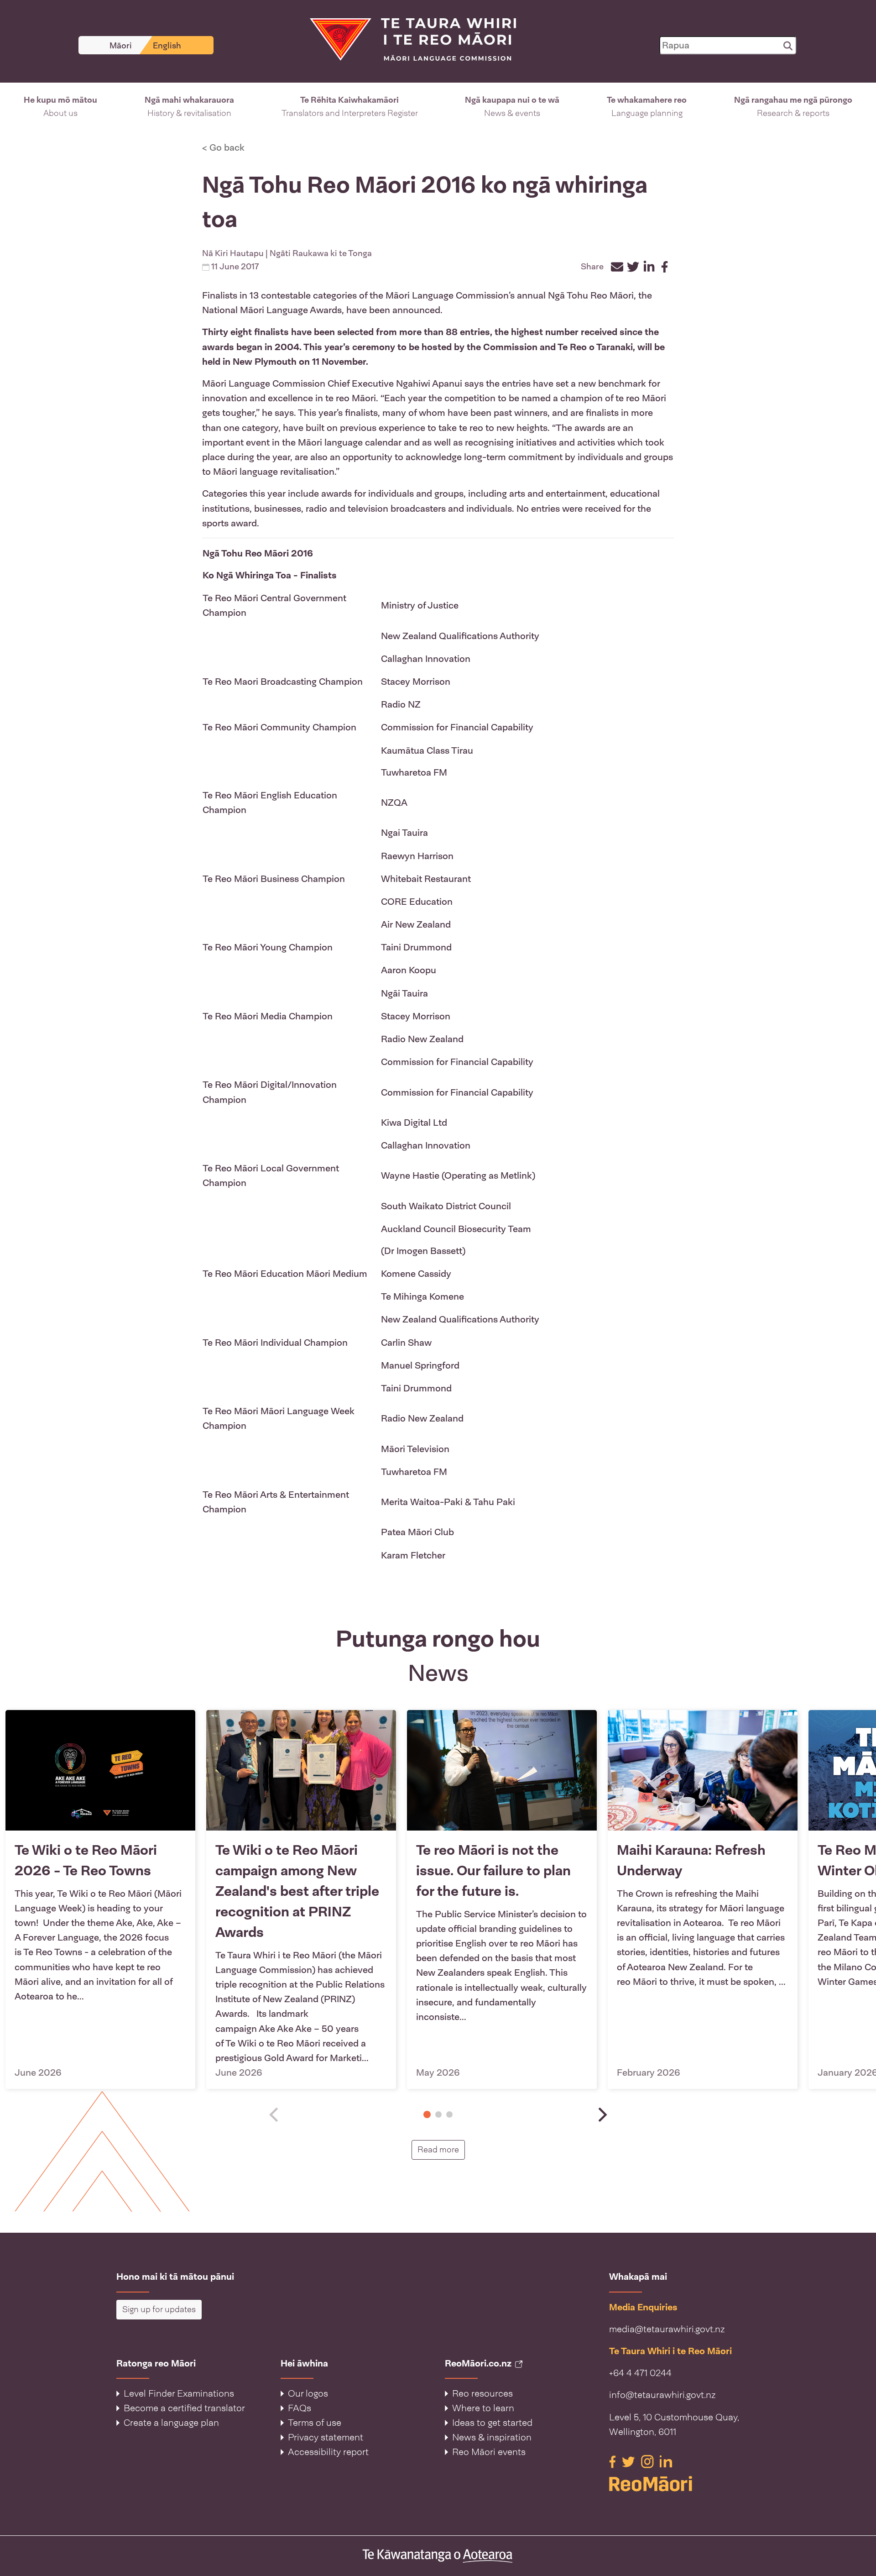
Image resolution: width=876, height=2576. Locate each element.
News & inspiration (492, 2437)
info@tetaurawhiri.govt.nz (662, 2395)
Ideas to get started (492, 2423)
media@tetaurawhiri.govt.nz (667, 2329)
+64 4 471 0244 (640, 2373)
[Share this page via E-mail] (617, 267)
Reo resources (482, 2393)
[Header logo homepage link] (407, 39)
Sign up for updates (159, 2309)
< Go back (223, 147)
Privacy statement (326, 2437)
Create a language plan (171, 2423)
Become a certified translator (184, 2408)
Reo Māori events (489, 2452)
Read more (441, 2149)
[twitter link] (630, 2461)
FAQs (300, 2408)
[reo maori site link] (684, 2484)
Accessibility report (328, 2452)
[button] (60, 107)
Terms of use (315, 2423)
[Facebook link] (614, 2461)
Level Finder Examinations (179, 2393)
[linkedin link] (666, 2461)
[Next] (601, 2115)
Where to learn (483, 2408)
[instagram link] (649, 2461)
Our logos (308, 2393)
